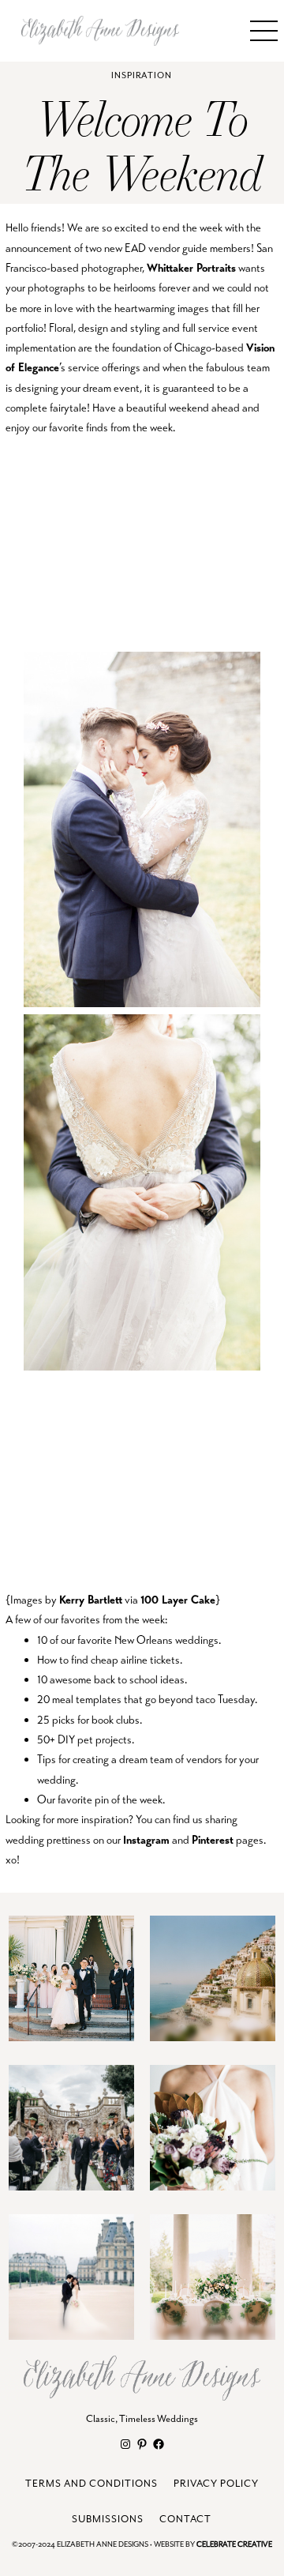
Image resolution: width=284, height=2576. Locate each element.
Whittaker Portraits (191, 268)
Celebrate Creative (234, 2545)
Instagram (146, 1840)
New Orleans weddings (166, 1640)
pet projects (105, 1739)
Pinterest (213, 1840)
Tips (47, 1759)
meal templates (87, 1699)
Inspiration (142, 75)
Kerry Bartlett (91, 1600)
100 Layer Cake (178, 1600)
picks (64, 1720)
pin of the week (129, 1799)
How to (53, 1660)
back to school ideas (139, 1679)
